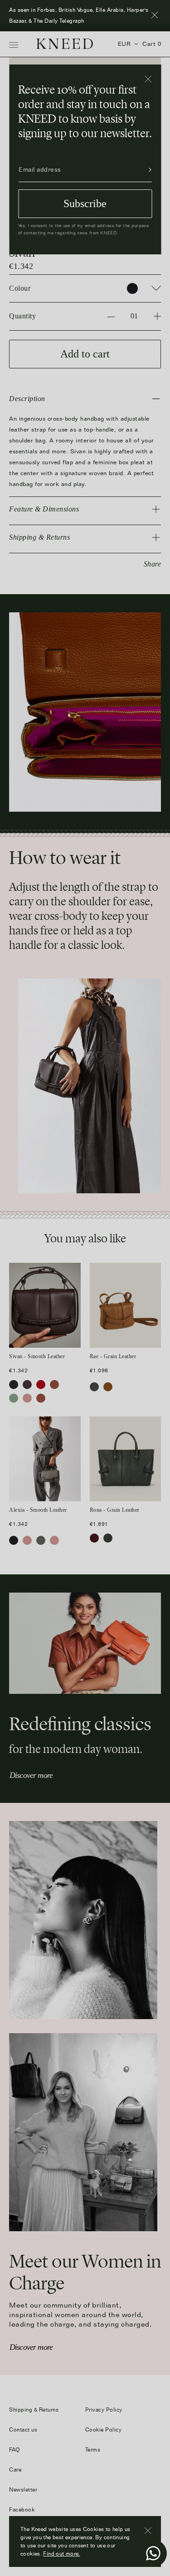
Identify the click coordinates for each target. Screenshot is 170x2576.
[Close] (148, 79)
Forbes (95, 21)
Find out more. (61, 2554)
